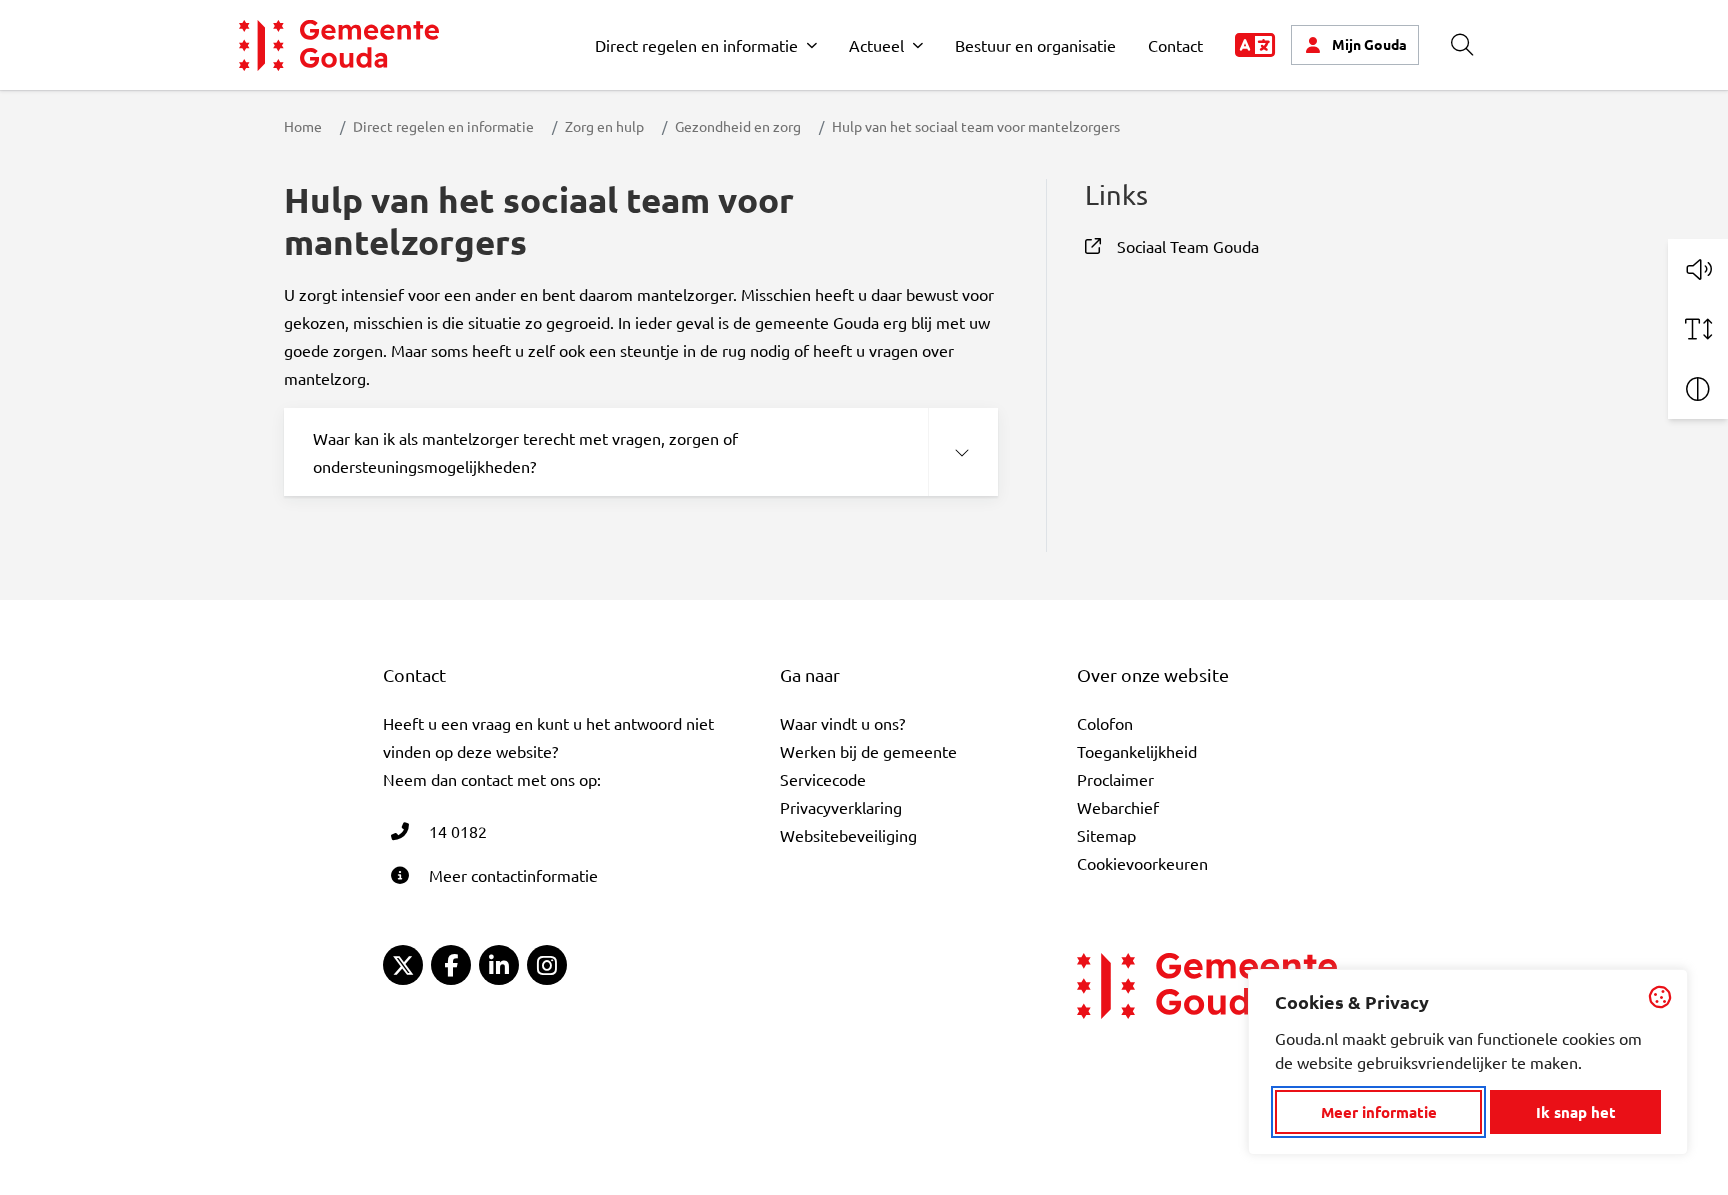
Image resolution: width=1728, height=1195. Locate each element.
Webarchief (1118, 807)
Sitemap (1106, 835)
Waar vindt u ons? (842, 723)
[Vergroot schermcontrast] (1698, 389)
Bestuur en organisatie (1035, 45)
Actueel (876, 45)
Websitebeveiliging (848, 835)
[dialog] (1468, 1062)
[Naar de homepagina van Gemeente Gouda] (339, 45)
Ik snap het (1576, 1112)
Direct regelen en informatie (696, 45)
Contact (1175, 45)
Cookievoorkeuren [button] (1142, 863)
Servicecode (823, 779)
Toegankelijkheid (1137, 751)
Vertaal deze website (1255, 45)
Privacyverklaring (841, 807)
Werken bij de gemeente (868, 751)
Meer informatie (1379, 1112)
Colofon (1105, 723)
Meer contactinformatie (513, 875)
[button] (1698, 269)
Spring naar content (48, 72)
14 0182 (458, 831)
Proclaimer (1115, 779)
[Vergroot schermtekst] (1698, 329)
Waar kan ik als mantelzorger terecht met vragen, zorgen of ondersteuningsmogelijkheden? (525, 452)
